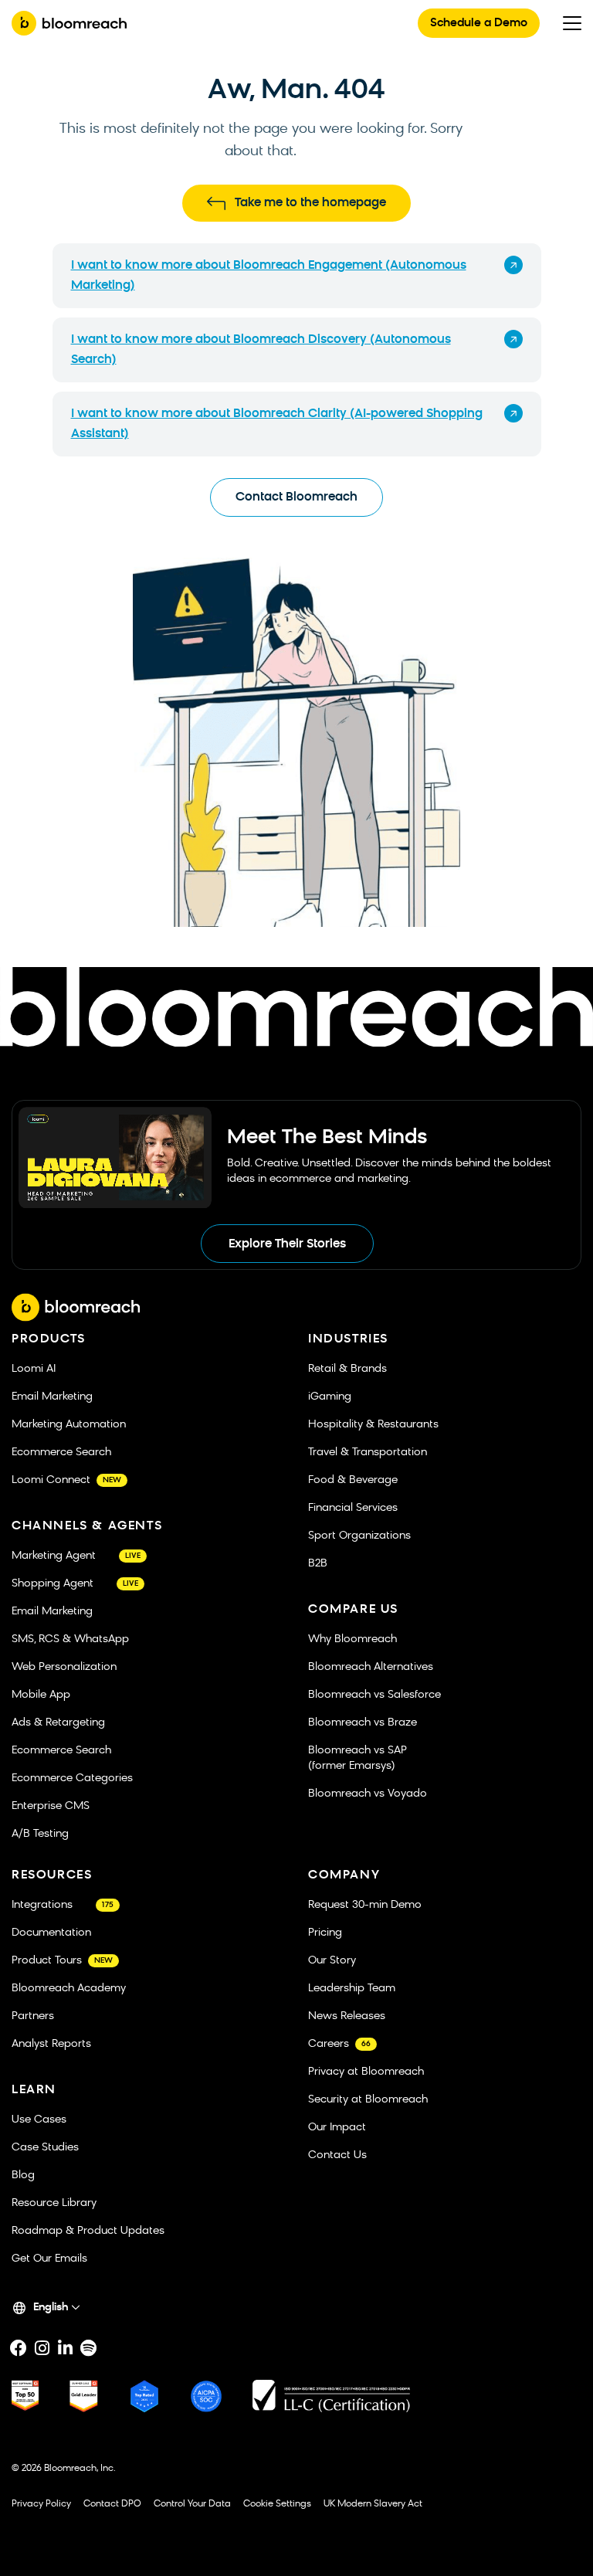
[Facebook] (19, 2348)
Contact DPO (112, 2504)
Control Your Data (192, 2504)
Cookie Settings (277, 2504)
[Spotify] (88, 2348)
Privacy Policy (41, 2504)
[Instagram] (42, 2348)
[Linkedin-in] (65, 2348)
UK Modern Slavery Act (373, 2504)
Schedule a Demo (479, 24)
